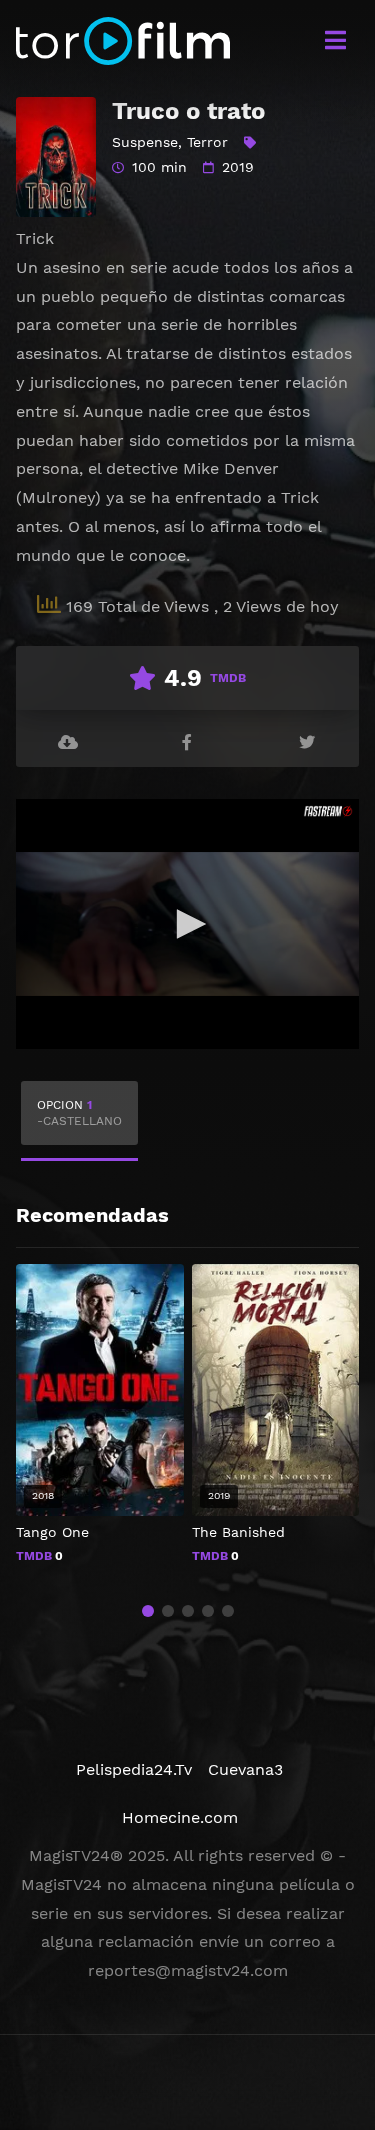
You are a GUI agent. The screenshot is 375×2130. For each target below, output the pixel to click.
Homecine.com (180, 1817)
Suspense (145, 142)
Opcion (79, 1113)
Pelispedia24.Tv (134, 1769)
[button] (148, 1611)
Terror (207, 142)
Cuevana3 (245, 1769)
